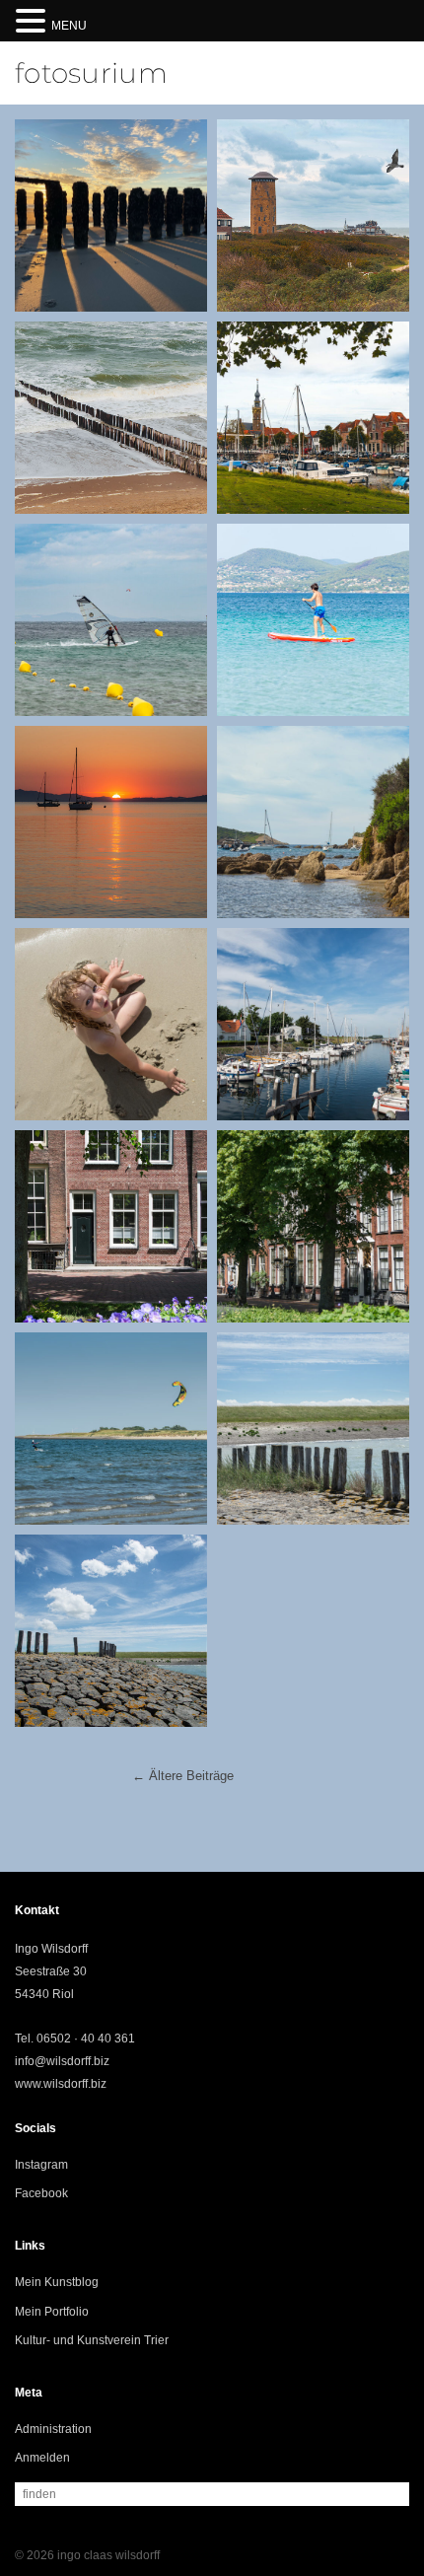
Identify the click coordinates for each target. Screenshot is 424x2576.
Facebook (41, 2193)
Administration (53, 2429)
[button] (34, 22)
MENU (69, 26)
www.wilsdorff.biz (61, 2084)
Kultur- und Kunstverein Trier (92, 2340)
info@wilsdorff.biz (62, 2061)
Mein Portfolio (52, 2312)
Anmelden (42, 2458)
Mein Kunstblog (57, 2282)
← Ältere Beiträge (183, 1776)
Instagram (41, 2165)
